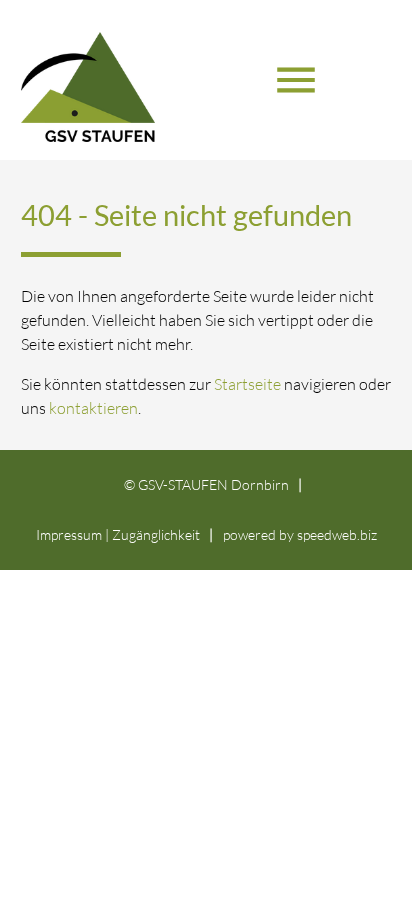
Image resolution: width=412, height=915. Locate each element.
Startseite (247, 384)
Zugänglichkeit (156, 534)
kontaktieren (93, 408)
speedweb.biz (337, 534)
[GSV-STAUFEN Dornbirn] (131, 97)
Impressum (69, 534)
